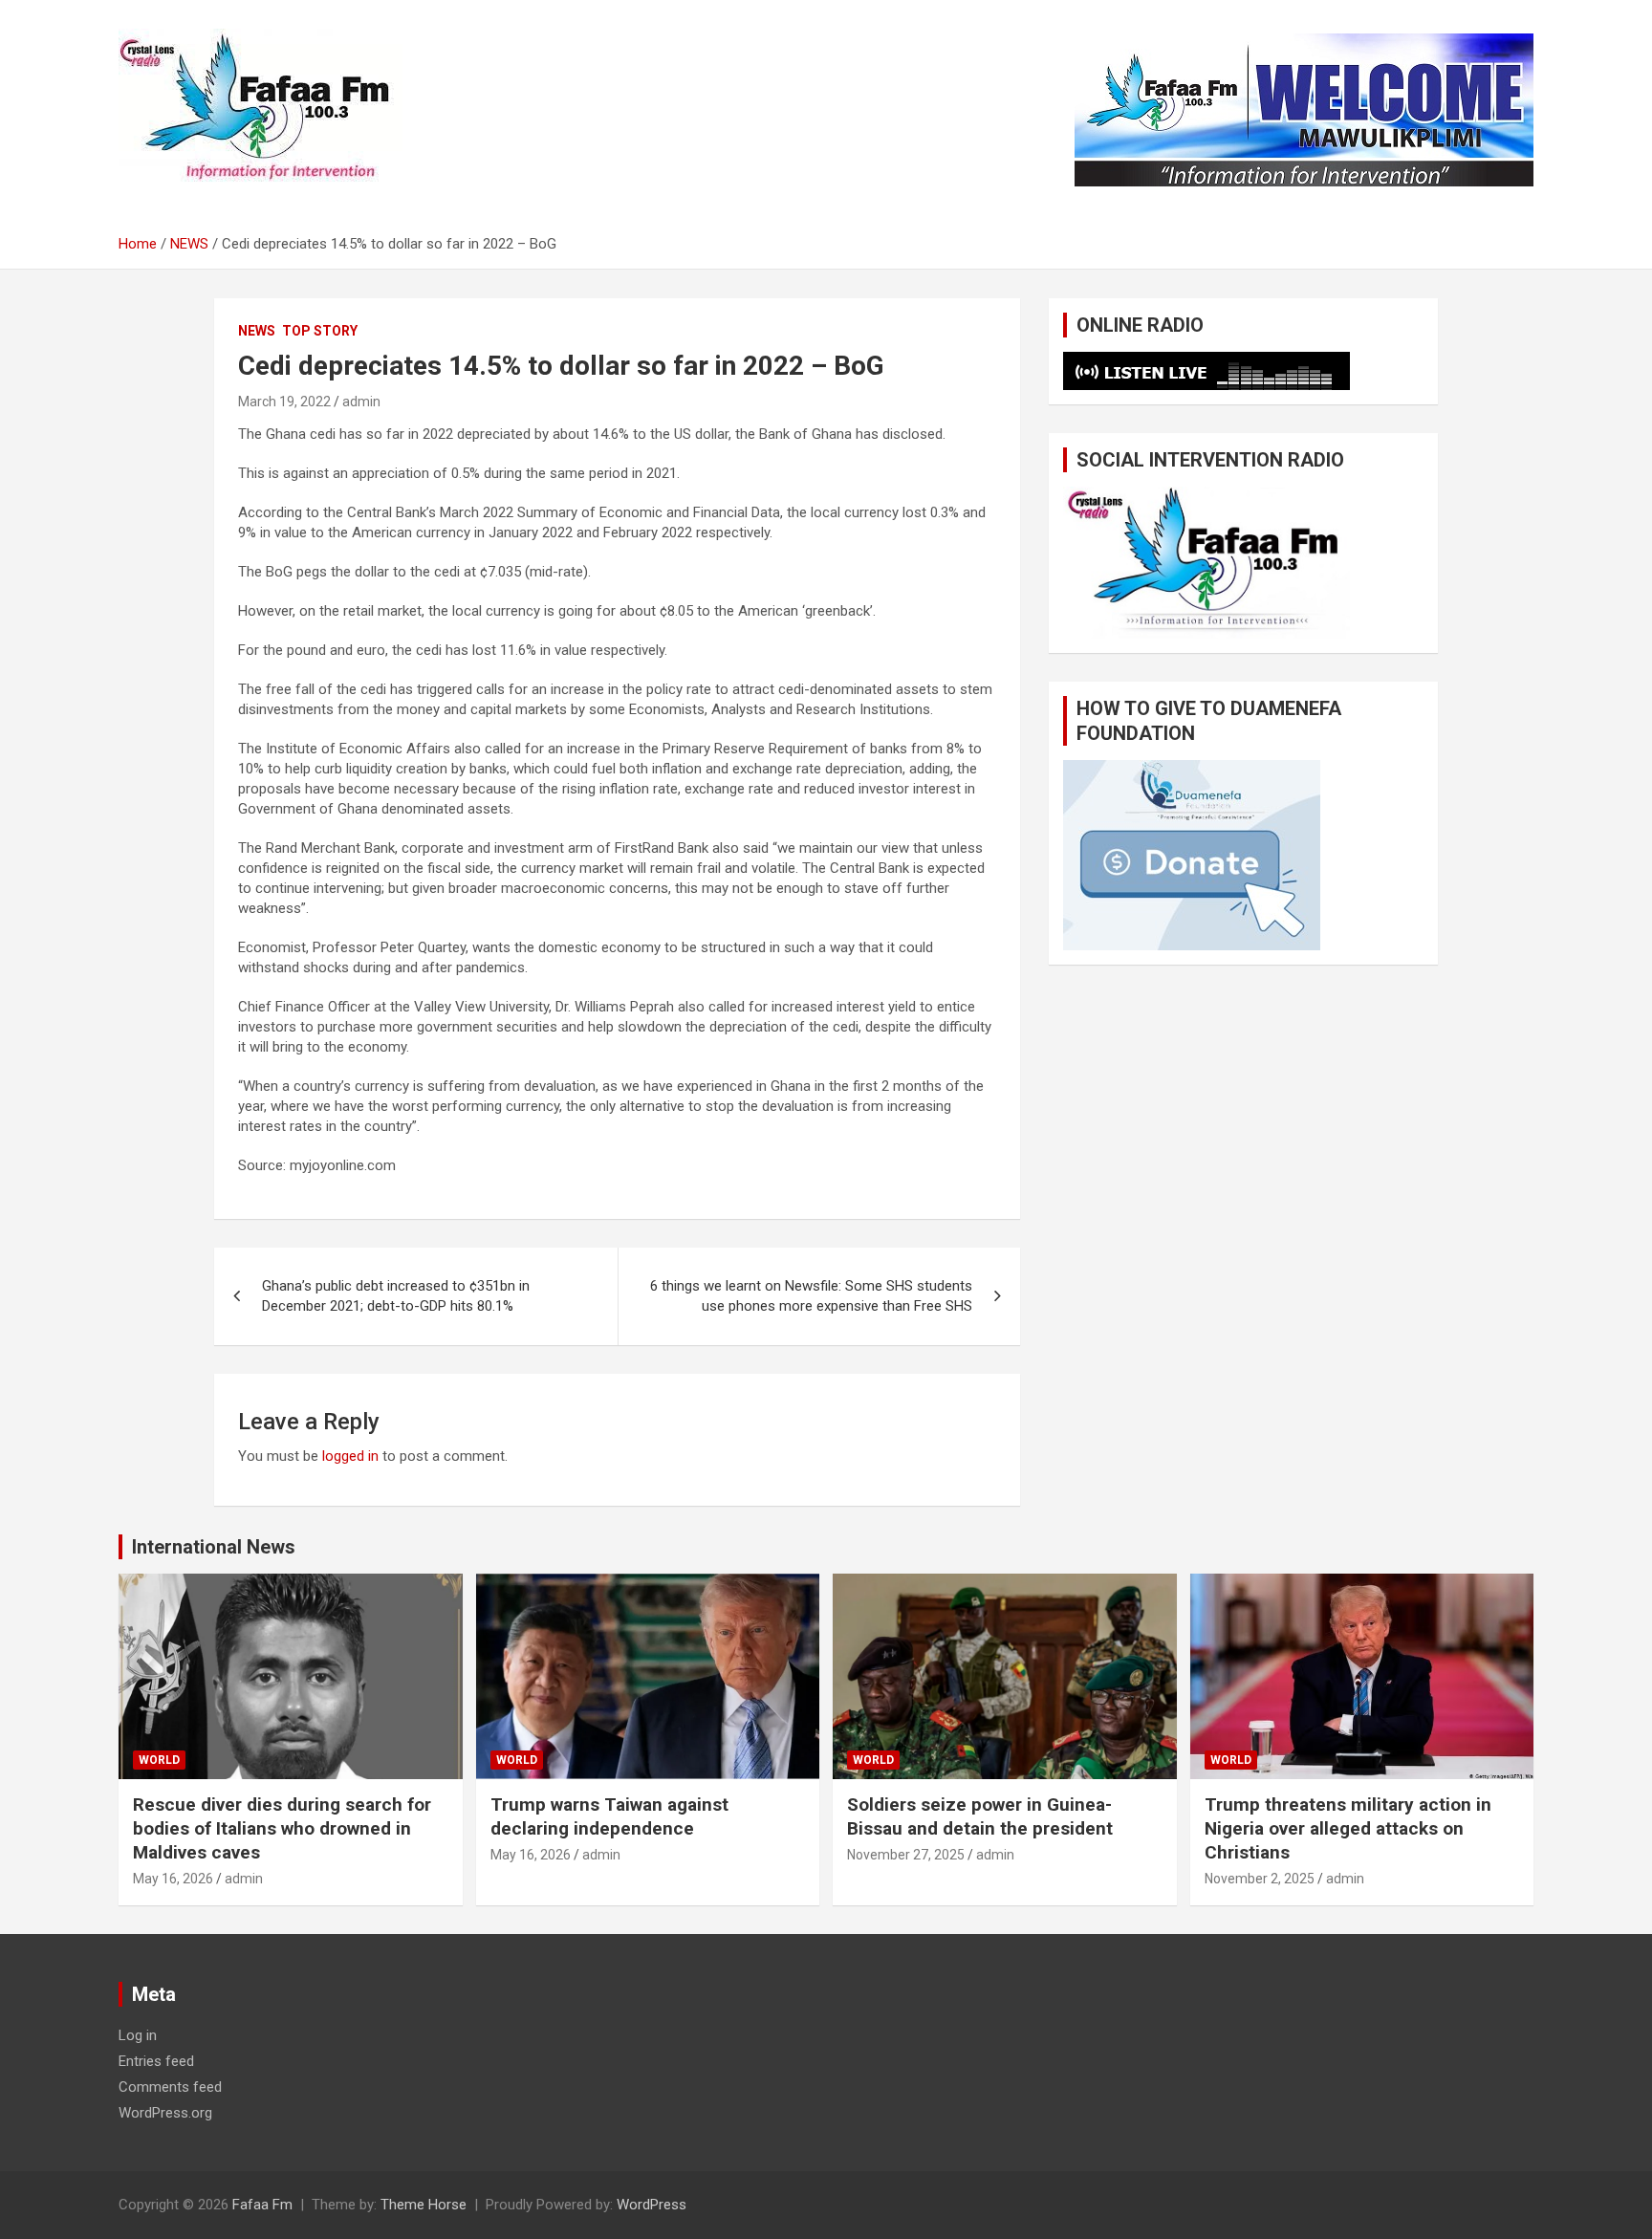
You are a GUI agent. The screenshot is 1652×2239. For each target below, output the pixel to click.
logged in (350, 1456)
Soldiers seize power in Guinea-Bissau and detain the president (980, 1816)
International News (214, 1547)
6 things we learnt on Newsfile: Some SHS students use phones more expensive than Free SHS (811, 1296)
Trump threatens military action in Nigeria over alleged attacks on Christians (1348, 1828)
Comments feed (170, 2087)
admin (361, 402)
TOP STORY (320, 331)
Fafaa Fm (262, 2205)
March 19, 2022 (284, 402)
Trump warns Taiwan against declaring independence (609, 1816)
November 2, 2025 (1260, 1879)
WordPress (652, 2205)
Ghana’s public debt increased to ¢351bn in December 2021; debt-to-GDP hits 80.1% (396, 1296)
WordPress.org (165, 2113)
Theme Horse (424, 2205)
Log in (138, 2035)
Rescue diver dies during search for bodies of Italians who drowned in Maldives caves (282, 1828)
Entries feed (156, 2061)
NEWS (257, 331)
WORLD (159, 1760)
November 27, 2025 (906, 1855)
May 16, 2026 (173, 1879)
